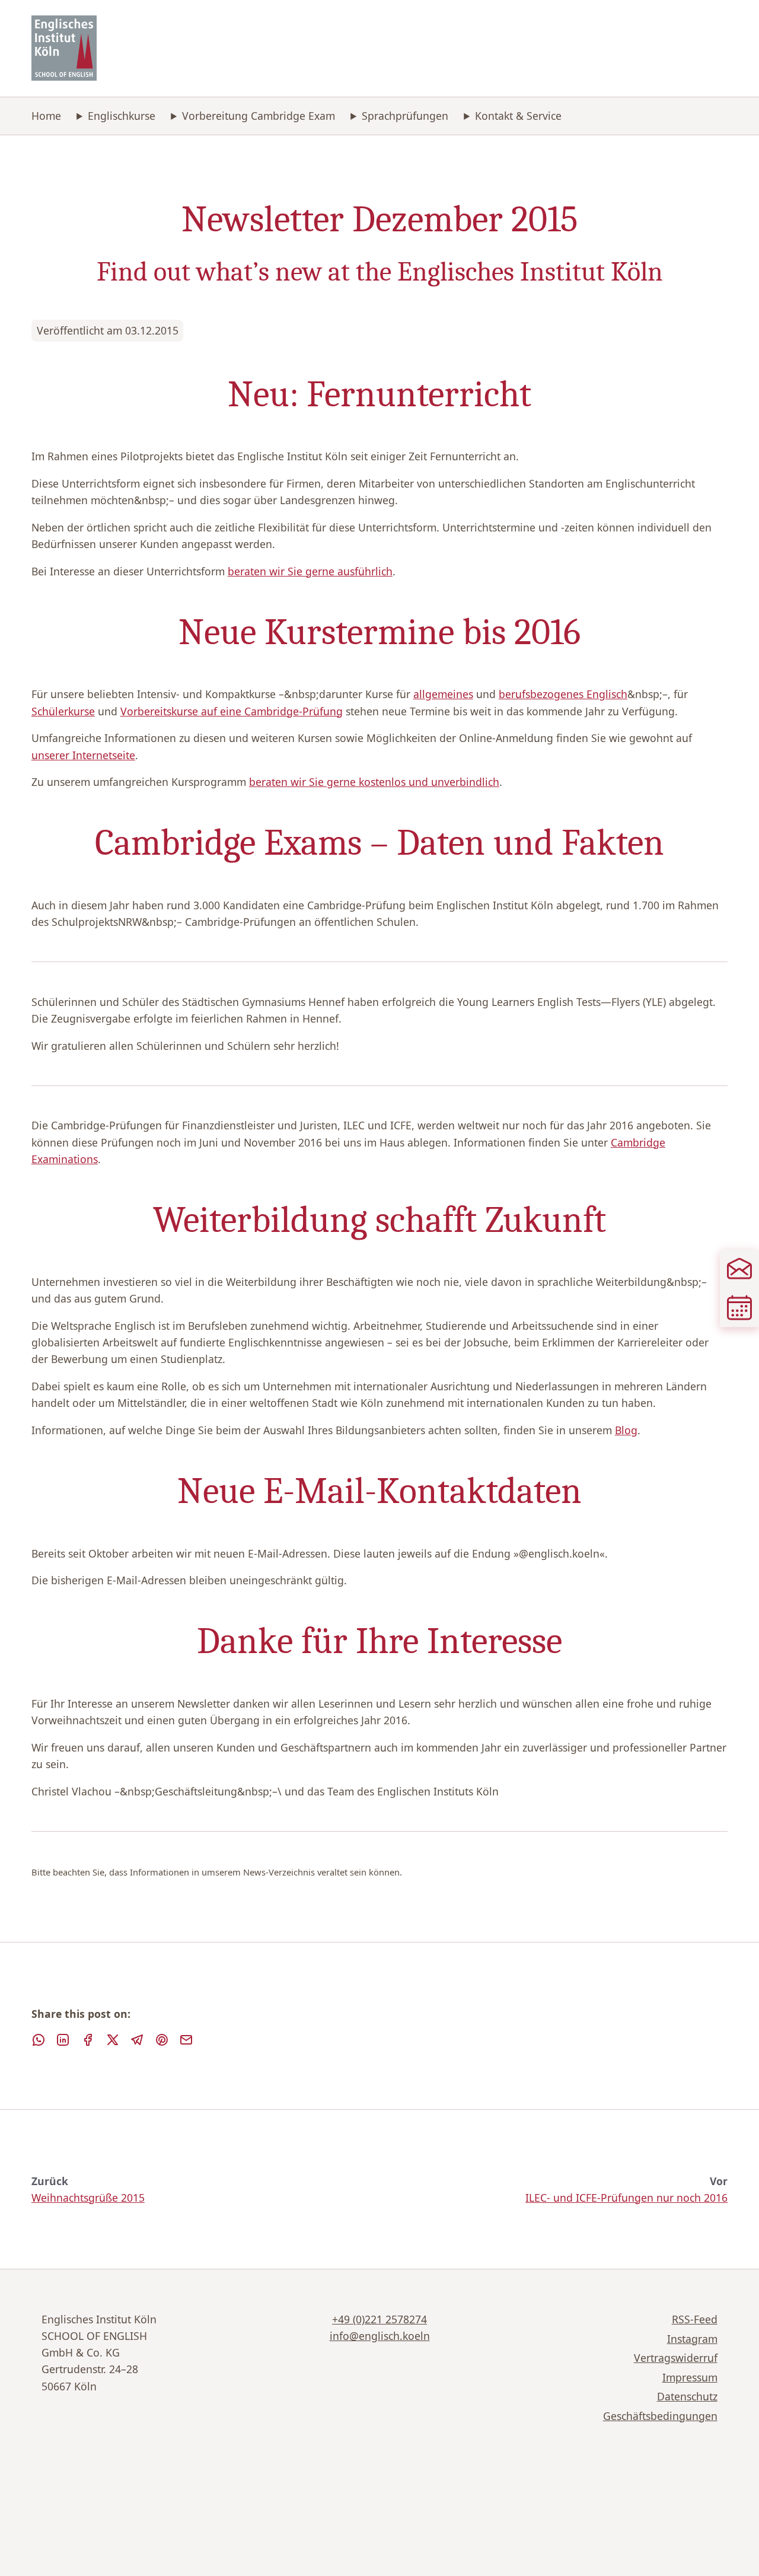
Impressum (690, 2377)
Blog (626, 1430)
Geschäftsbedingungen (660, 2416)
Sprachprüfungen (405, 116)
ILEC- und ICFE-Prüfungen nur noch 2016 (626, 2198)
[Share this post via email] (186, 2040)
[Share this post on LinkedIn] (63, 2040)
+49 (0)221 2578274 (379, 2319)
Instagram (692, 2339)
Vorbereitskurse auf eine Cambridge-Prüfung (232, 711)
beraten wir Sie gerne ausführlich (310, 571)
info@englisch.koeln (380, 2336)
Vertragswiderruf (676, 2358)
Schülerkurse (63, 711)
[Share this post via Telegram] (137, 2040)
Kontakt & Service (518, 116)
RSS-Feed (695, 2319)
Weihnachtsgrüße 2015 (88, 2198)
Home (46, 116)
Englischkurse (122, 116)
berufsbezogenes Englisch (563, 694)
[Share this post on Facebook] (88, 2040)
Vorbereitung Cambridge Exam (259, 116)
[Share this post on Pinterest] (162, 2040)
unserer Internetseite (83, 755)
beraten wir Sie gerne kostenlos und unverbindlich (374, 782)
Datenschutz (687, 2396)
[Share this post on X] (113, 2040)
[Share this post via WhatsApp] (39, 2040)
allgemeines (443, 694)
